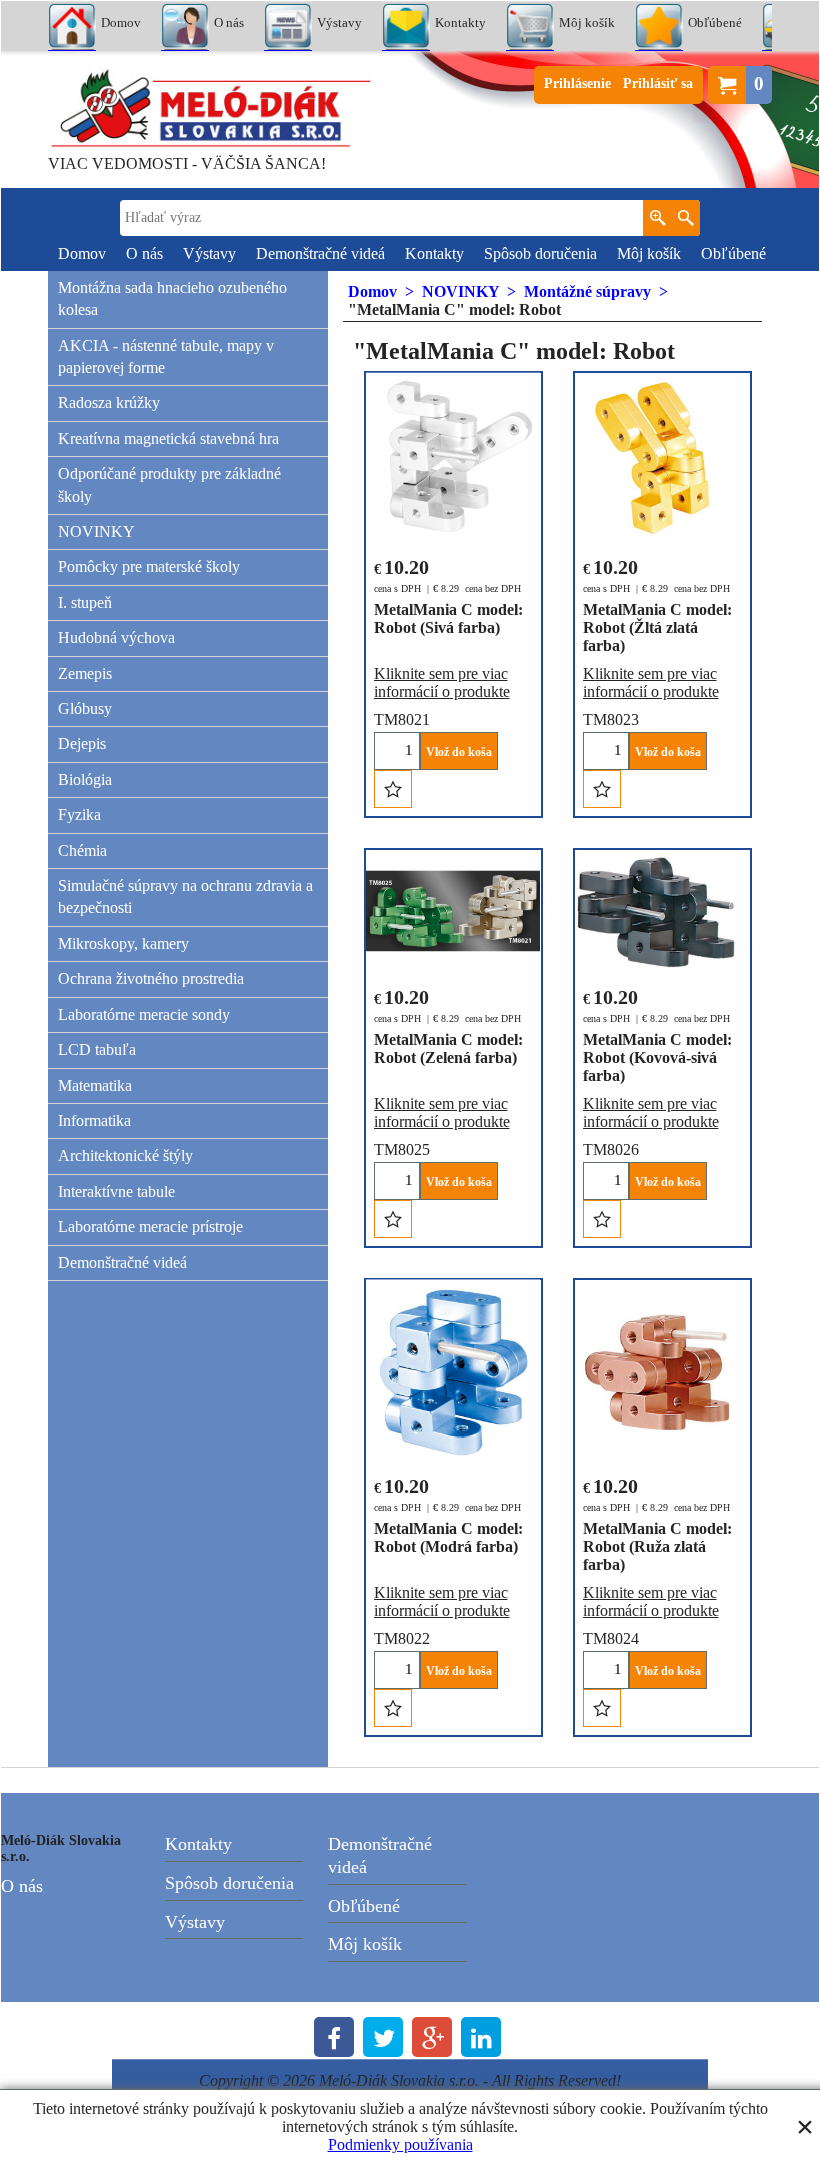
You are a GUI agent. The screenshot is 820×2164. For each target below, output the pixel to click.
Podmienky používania (400, 2144)
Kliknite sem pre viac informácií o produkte (441, 682)
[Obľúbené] (392, 789)
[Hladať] (685, 218)
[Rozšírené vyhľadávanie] (657, 218)
